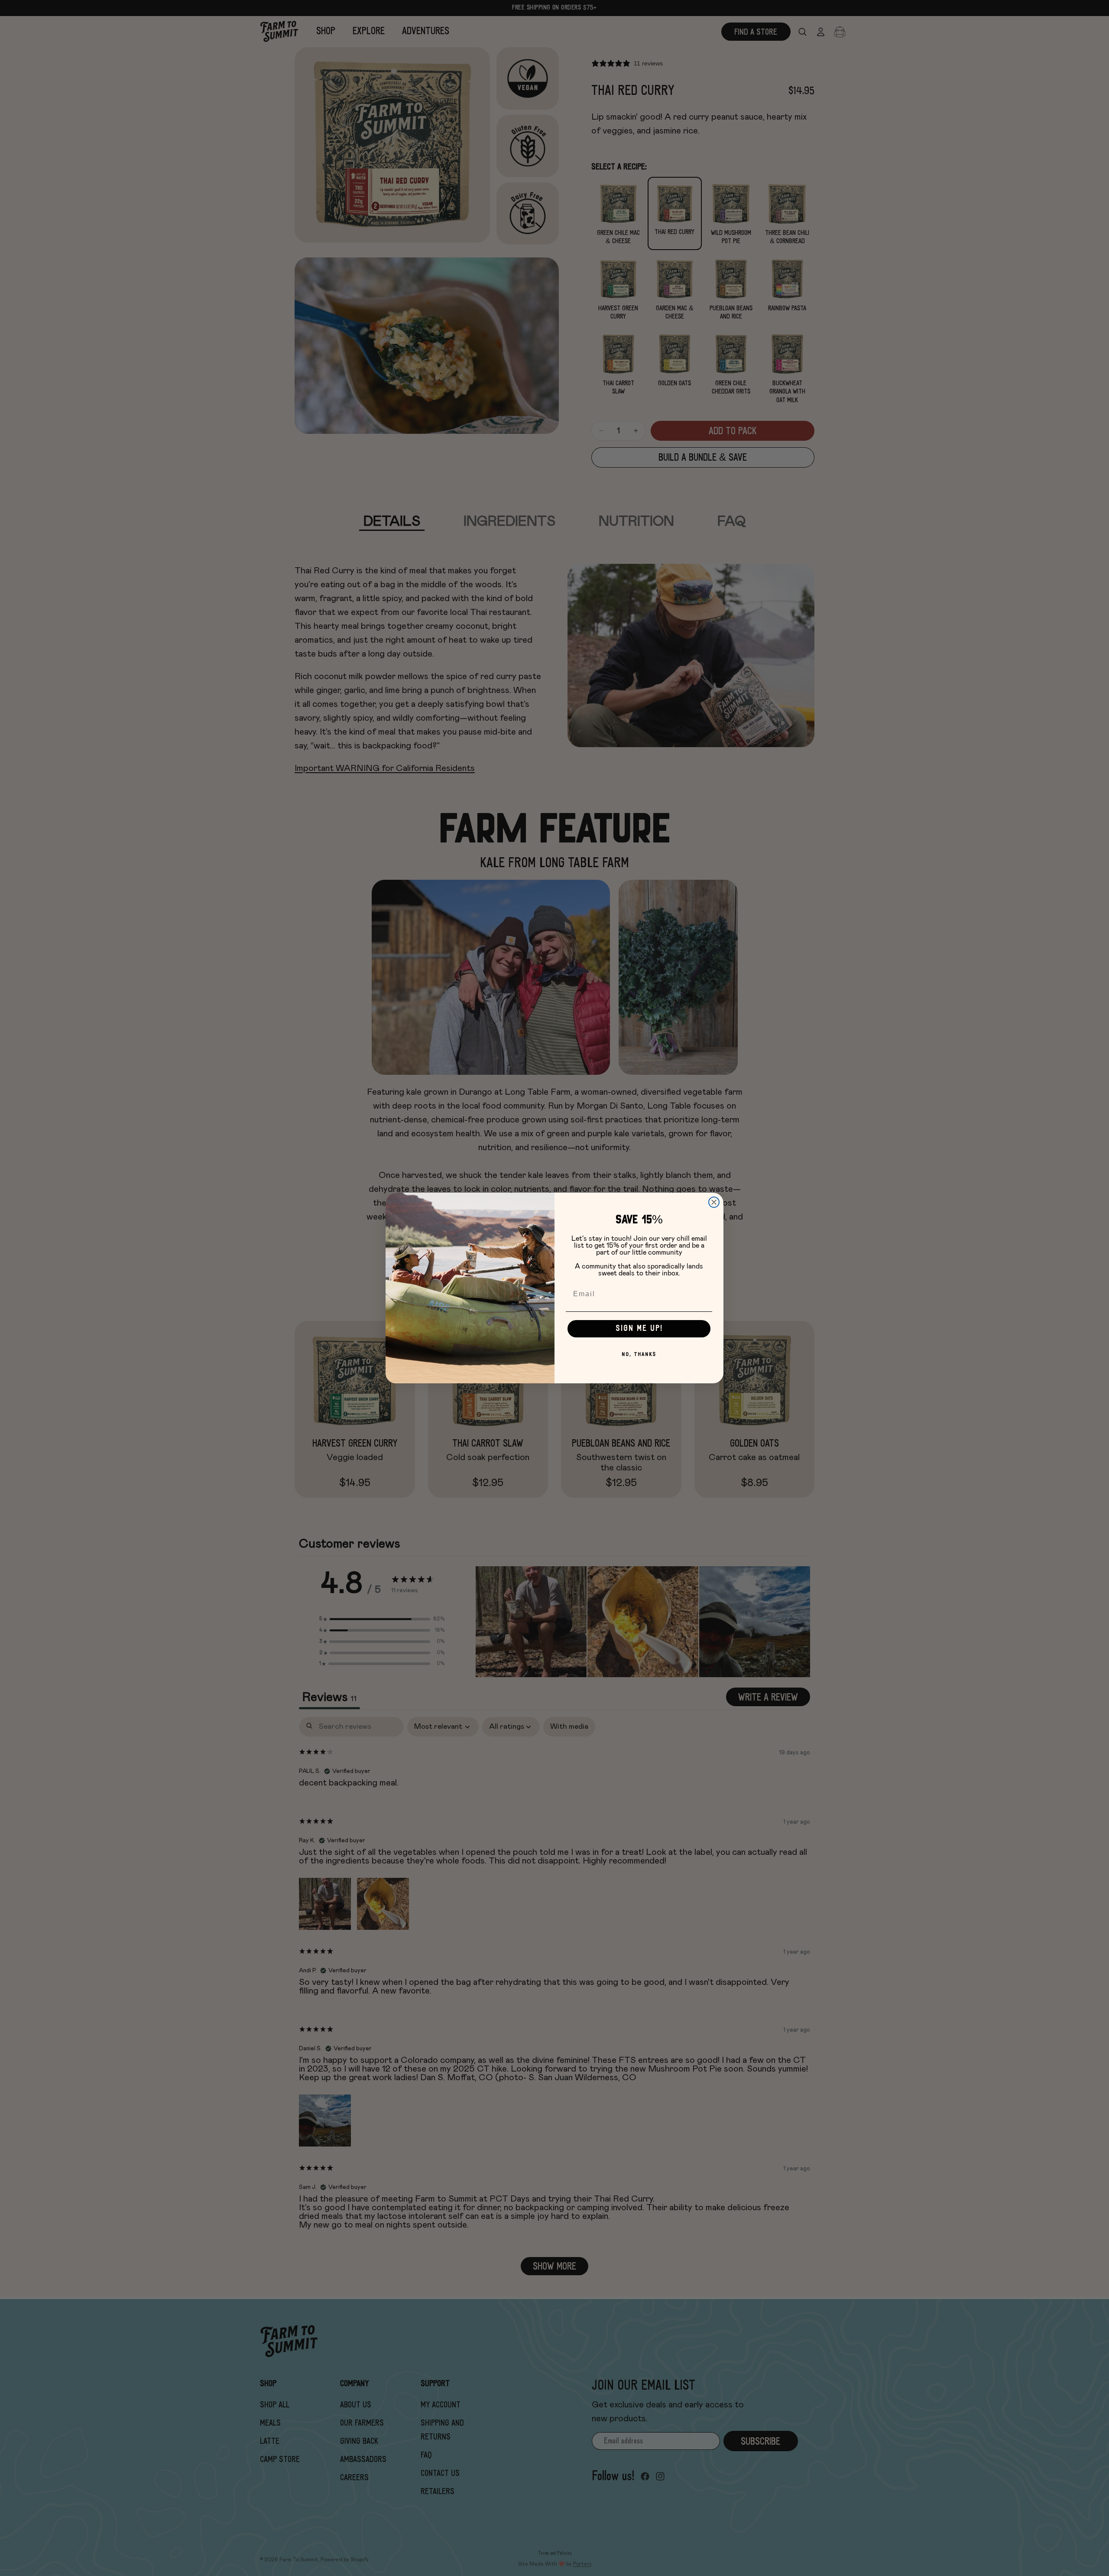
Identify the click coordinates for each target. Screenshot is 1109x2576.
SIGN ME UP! (639, 1329)
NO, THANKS (639, 1355)
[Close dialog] (714, 1202)
